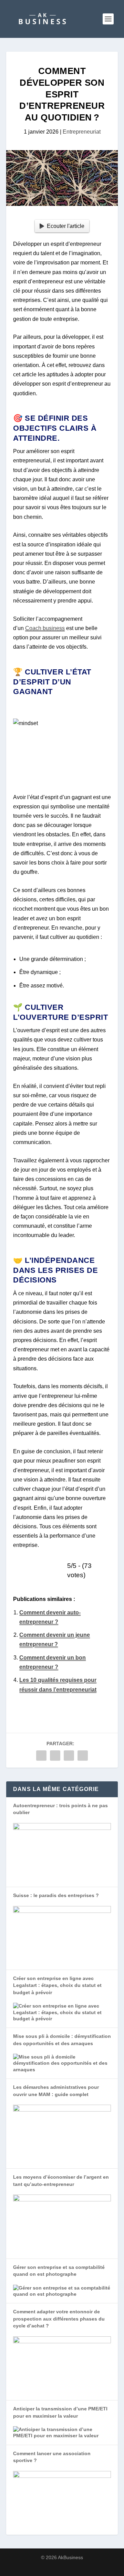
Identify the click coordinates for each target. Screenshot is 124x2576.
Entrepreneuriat (82, 132)
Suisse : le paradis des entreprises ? (56, 1895)
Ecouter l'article (66, 226)
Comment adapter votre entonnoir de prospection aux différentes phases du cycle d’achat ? (59, 2319)
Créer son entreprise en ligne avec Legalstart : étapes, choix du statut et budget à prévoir (57, 1985)
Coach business (45, 628)
